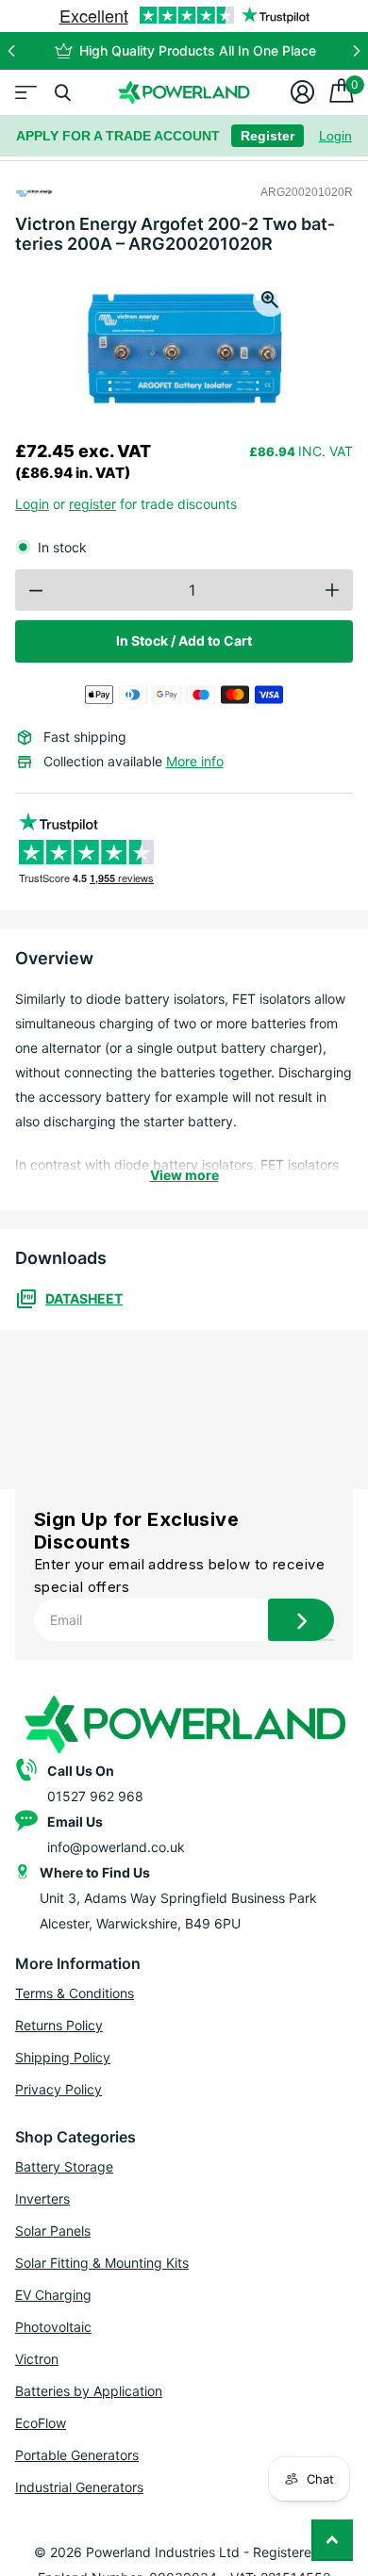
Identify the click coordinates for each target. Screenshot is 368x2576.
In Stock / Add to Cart (184, 640)
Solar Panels (53, 2231)
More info (195, 761)
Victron (37, 2359)
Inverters (42, 2199)
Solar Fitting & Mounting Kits (102, 2263)
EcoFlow (41, 2423)
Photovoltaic (53, 2327)
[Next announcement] (357, 51)
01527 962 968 (95, 1796)
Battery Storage (64, 2166)
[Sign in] (302, 92)
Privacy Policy (59, 2089)
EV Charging (53, 2295)
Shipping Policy (63, 2057)
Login (335, 136)
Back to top (332, 2540)
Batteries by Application (89, 2391)
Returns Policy (59, 2025)
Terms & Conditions (75, 1993)
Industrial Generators (79, 2487)
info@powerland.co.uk (116, 1847)
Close (62, 92)
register (92, 504)
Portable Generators (77, 2455)
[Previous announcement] (11, 51)
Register (268, 136)
